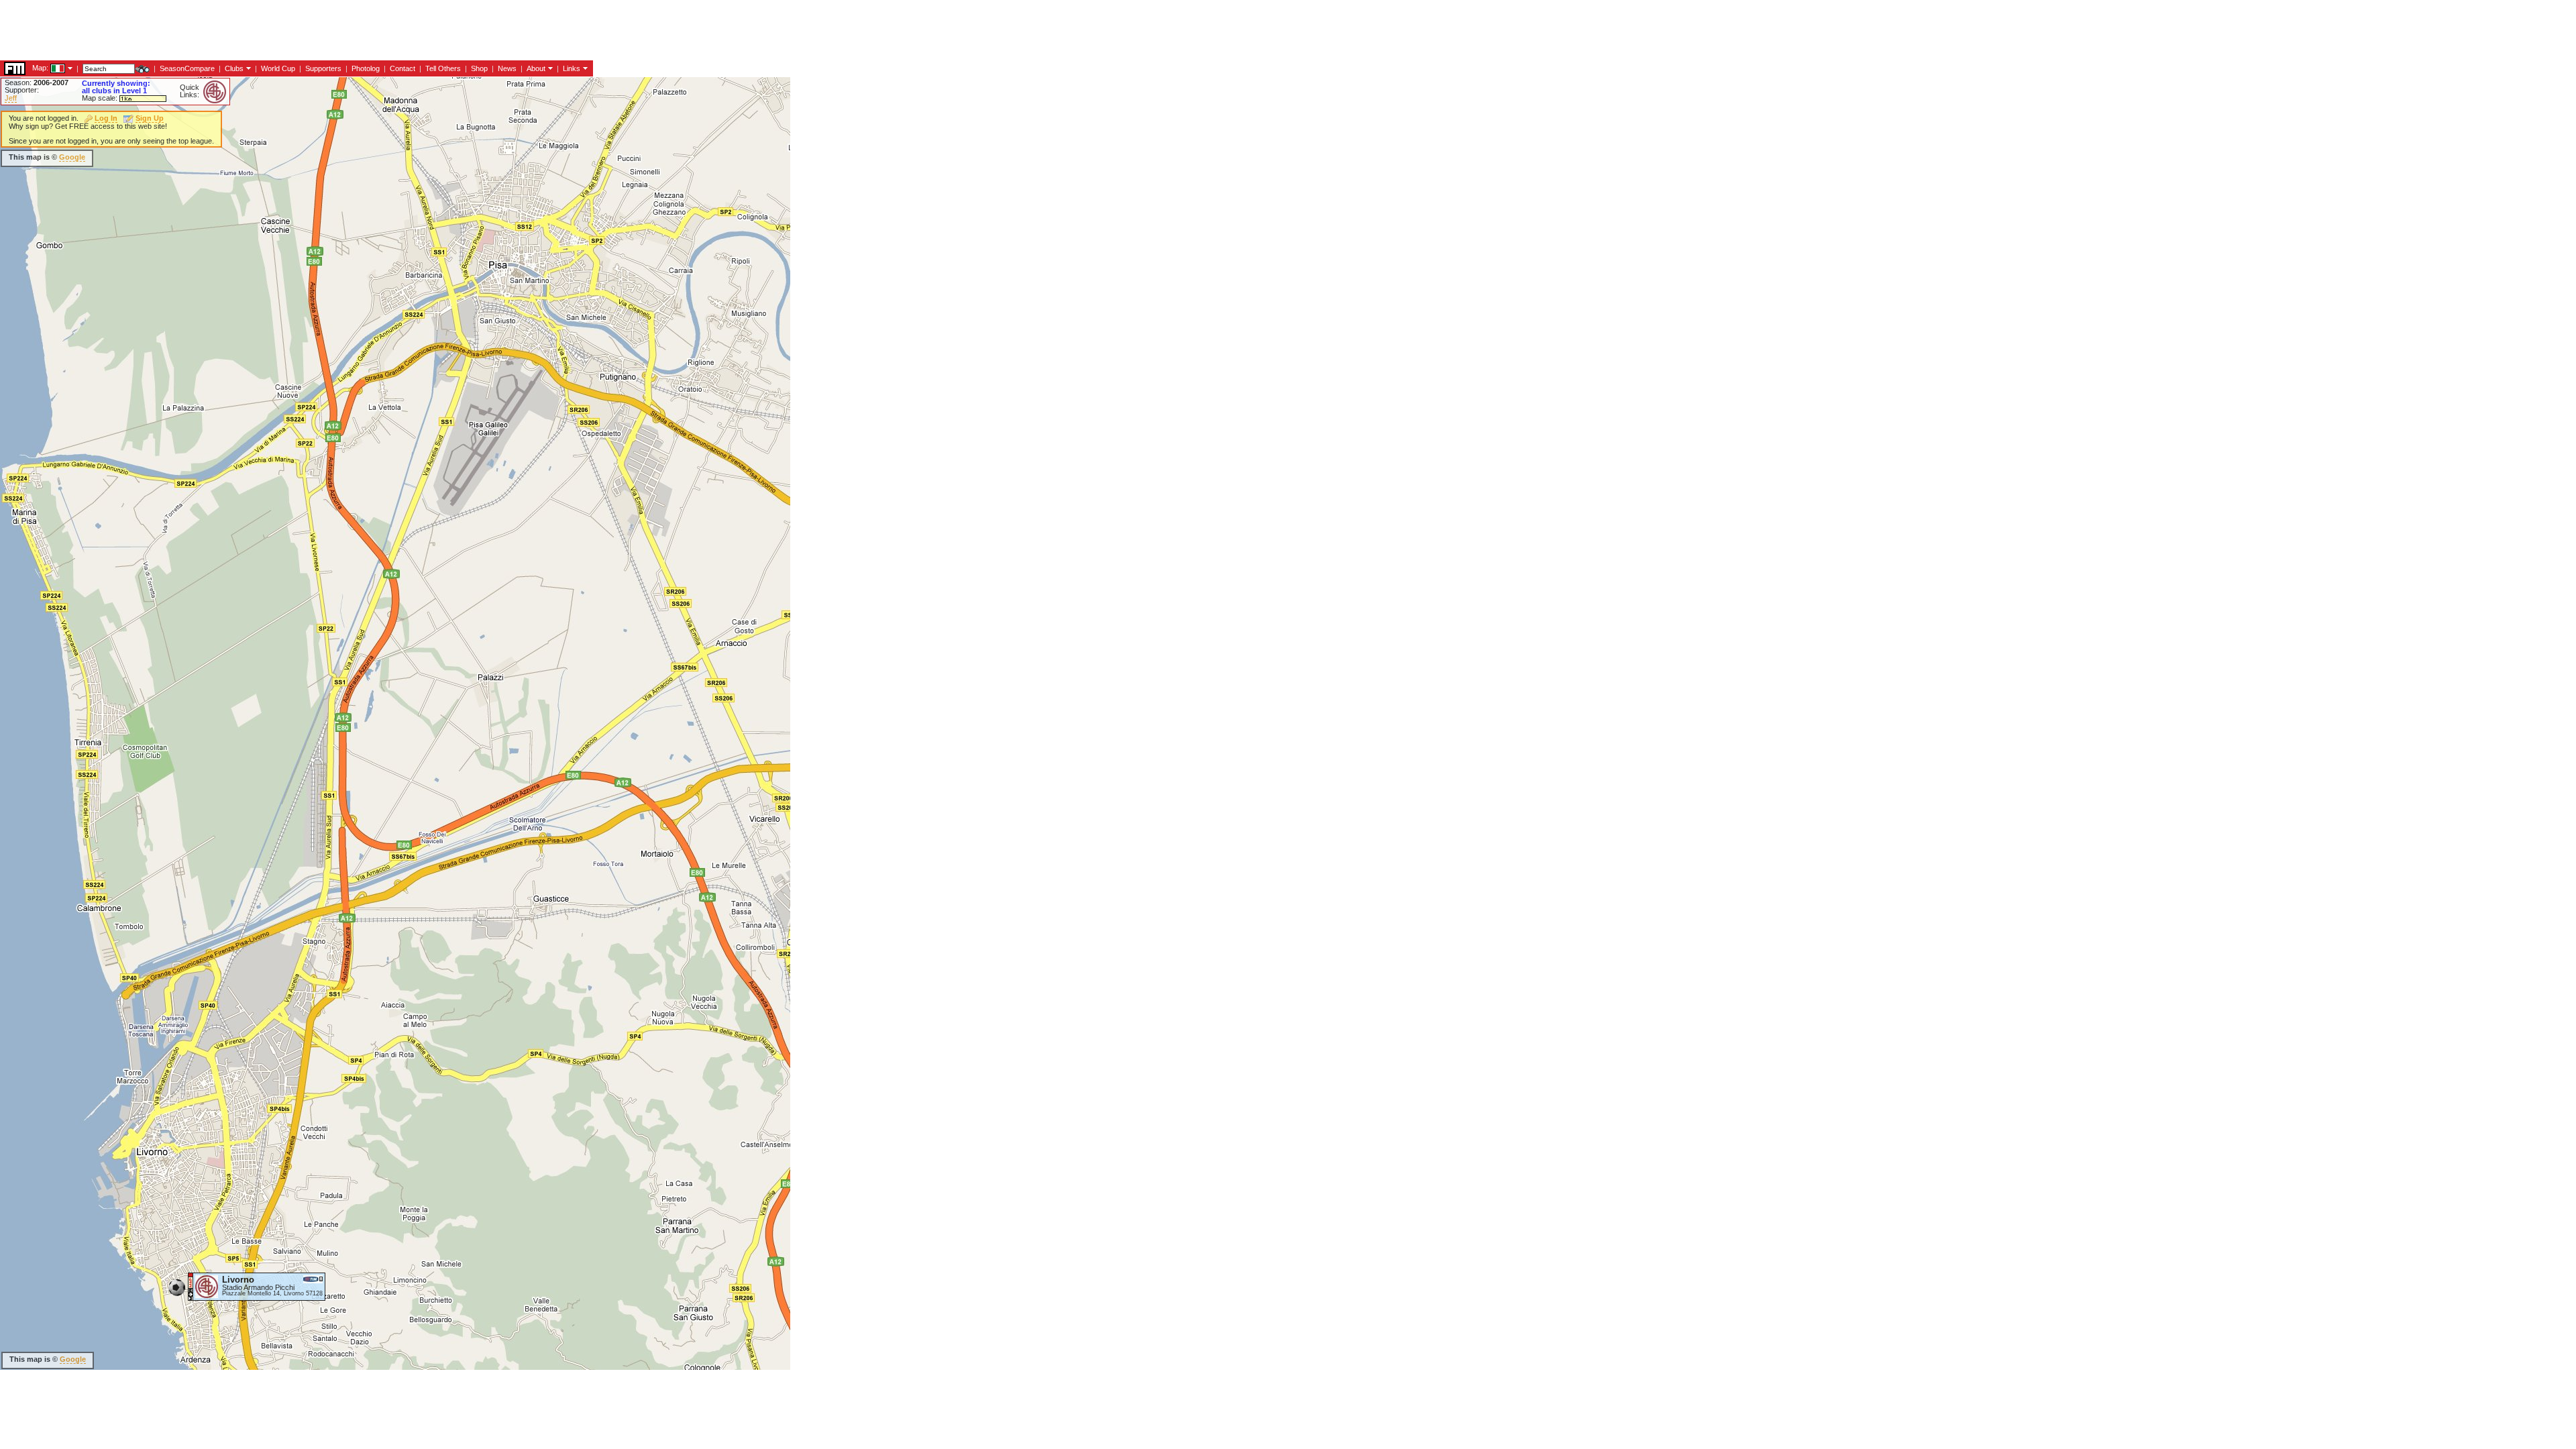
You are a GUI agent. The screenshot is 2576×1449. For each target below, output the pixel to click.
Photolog (366, 68)
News (507, 68)
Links (572, 68)
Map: (40, 68)
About (536, 68)
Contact (402, 68)
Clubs (234, 68)
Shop (479, 68)
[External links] (584, 68)
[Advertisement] (244, 30)
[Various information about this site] (549, 68)
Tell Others (443, 68)
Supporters (323, 68)
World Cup (278, 68)
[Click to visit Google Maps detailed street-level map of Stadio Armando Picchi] (191, 1286)
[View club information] (247, 68)
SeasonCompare (187, 68)
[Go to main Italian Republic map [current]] (49, 68)
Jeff (11, 98)
